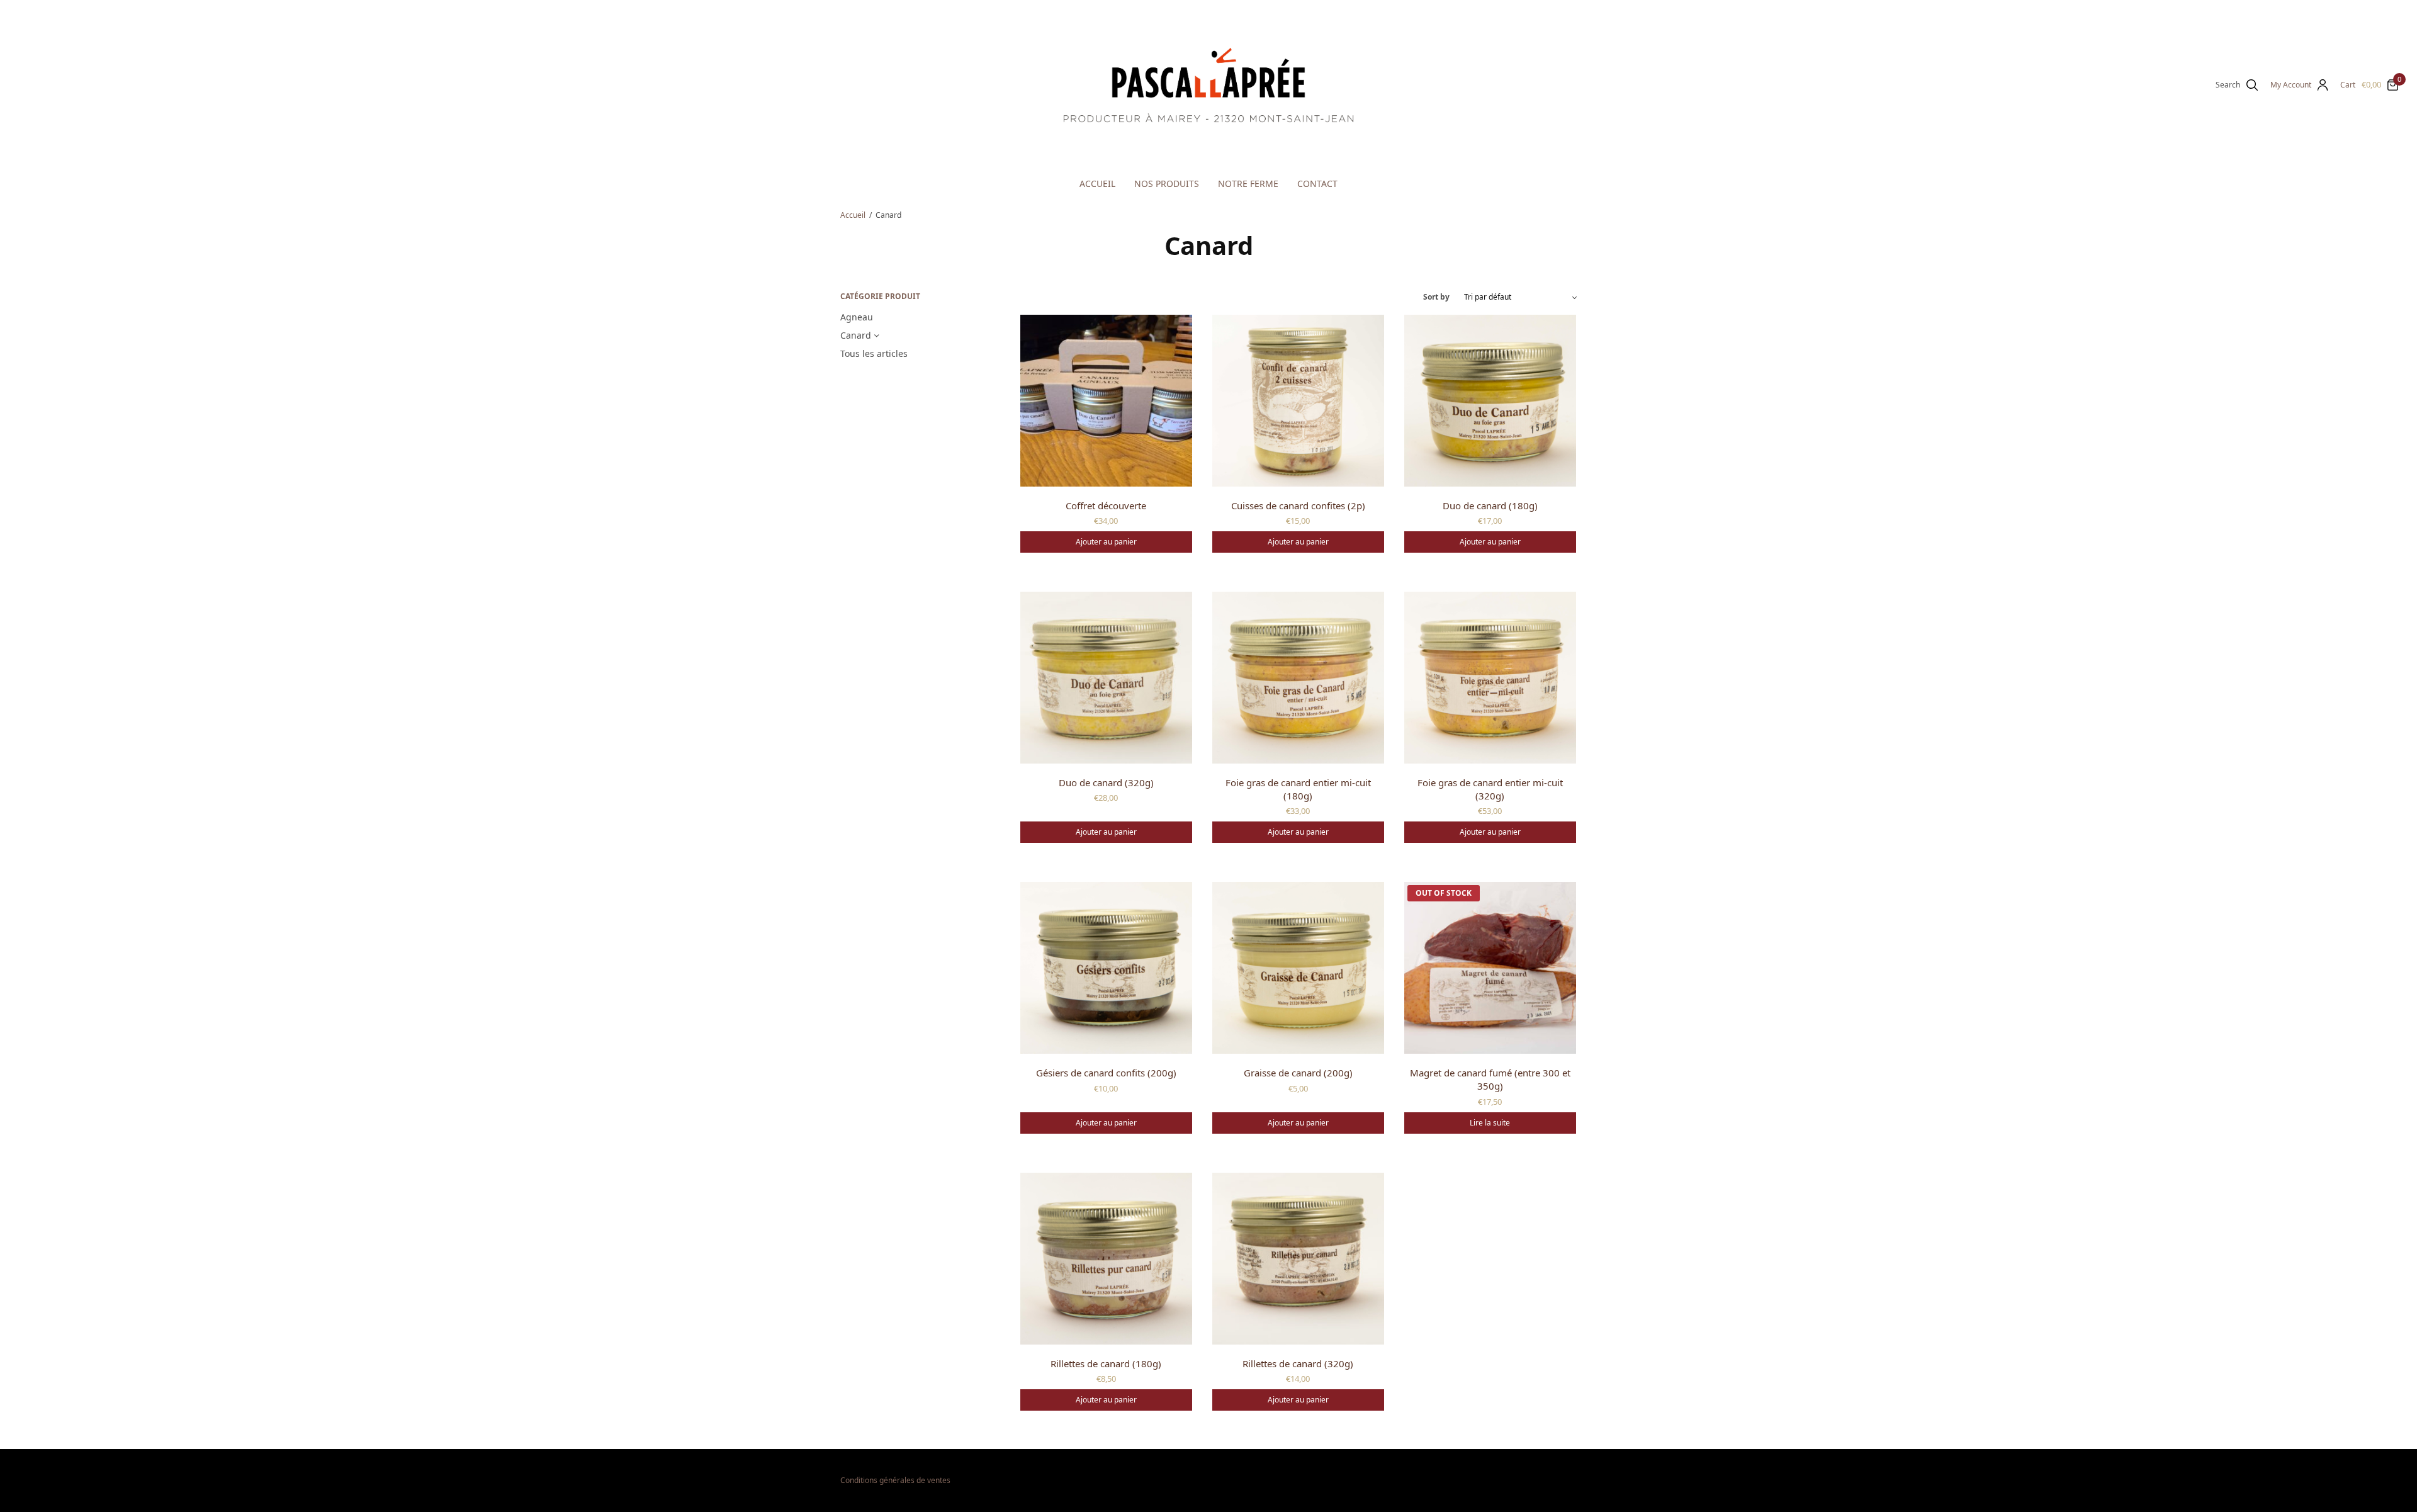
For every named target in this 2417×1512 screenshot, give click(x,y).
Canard (856, 335)
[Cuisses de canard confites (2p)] (1298, 401)
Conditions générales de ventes (895, 1480)
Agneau (857, 317)
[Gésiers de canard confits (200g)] (1106, 968)
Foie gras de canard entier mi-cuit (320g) (1490, 789)
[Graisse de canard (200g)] (1298, 968)
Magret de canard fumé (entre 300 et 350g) (1490, 1079)
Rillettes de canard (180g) (1106, 1363)
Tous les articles (874, 353)
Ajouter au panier (1106, 542)
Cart (2348, 85)
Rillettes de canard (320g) (1298, 1363)
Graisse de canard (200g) (1298, 1073)
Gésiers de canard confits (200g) (1106, 1073)
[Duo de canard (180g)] (1490, 401)
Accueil (853, 215)
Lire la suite (1490, 1123)
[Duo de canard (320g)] (1106, 678)
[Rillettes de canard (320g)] (1298, 1259)
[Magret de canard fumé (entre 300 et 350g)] (1490, 968)
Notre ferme (1248, 183)
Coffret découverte (1106, 505)
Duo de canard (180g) (1490, 505)
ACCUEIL (1097, 183)
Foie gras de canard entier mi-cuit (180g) (1298, 789)
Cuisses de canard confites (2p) (1298, 505)
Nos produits (1167, 183)
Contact (1317, 183)
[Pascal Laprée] (1208, 85)
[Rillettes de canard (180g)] (1106, 1259)
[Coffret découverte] (1106, 401)
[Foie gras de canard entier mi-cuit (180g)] (1298, 678)
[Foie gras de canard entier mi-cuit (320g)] (1490, 678)
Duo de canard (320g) (1106, 782)
